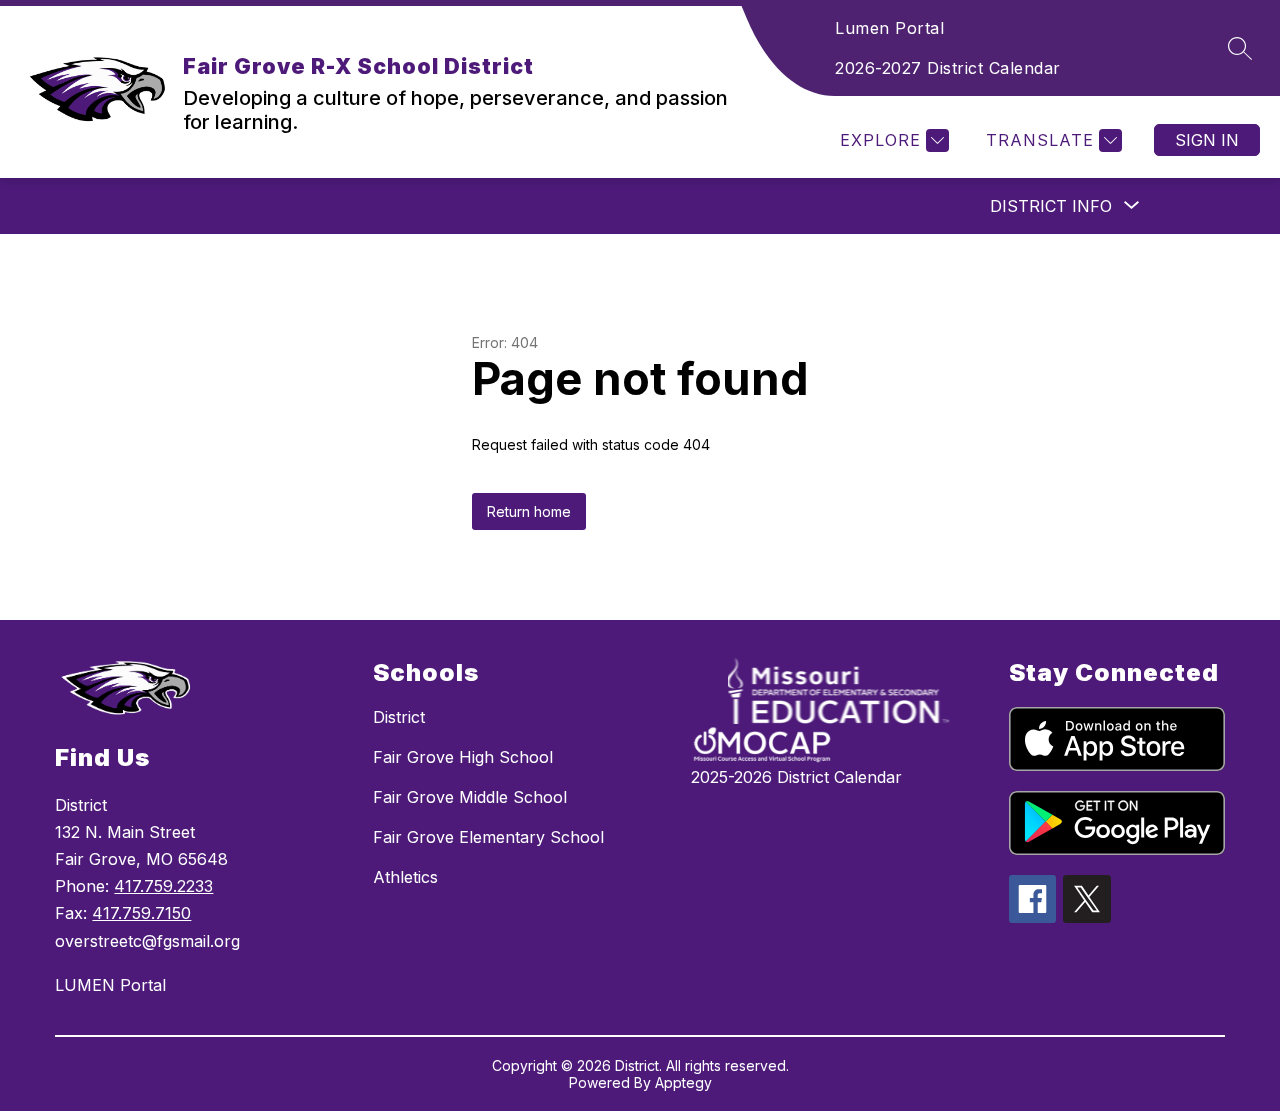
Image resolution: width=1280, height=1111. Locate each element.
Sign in (1207, 140)
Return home (529, 511)
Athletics (405, 877)
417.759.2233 (163, 886)
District (399, 717)
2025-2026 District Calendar (796, 777)
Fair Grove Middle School (470, 797)
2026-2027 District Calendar (948, 68)
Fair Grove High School (463, 757)
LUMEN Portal (110, 985)
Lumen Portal (889, 28)
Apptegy (683, 1082)
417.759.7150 (141, 913)
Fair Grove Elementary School (488, 837)
